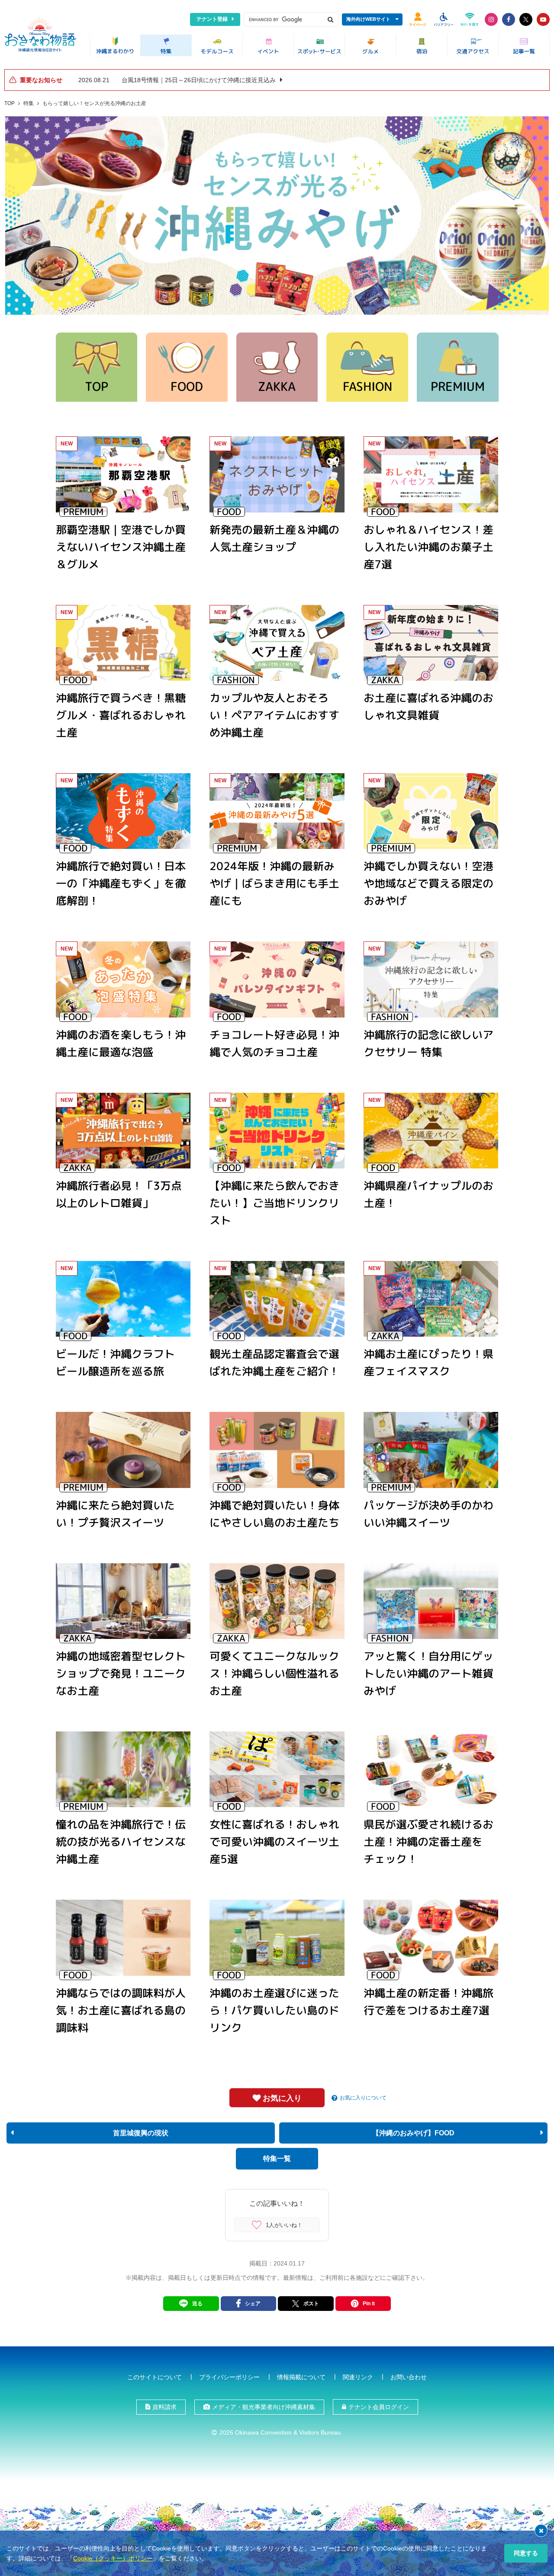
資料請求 (164, 2407)
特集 (29, 103)
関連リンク (358, 2377)
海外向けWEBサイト (368, 19)
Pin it (369, 2304)
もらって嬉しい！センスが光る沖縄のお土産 (94, 103)
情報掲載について (301, 2377)
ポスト (311, 2304)
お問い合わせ (409, 2377)
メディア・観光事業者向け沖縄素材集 (264, 2407)
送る (197, 2304)
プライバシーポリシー (229, 2377)
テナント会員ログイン (379, 2407)
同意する (526, 2553)
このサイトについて (155, 2377)
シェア (253, 2304)
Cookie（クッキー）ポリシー (113, 2558)
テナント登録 (212, 19)
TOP (10, 103)
